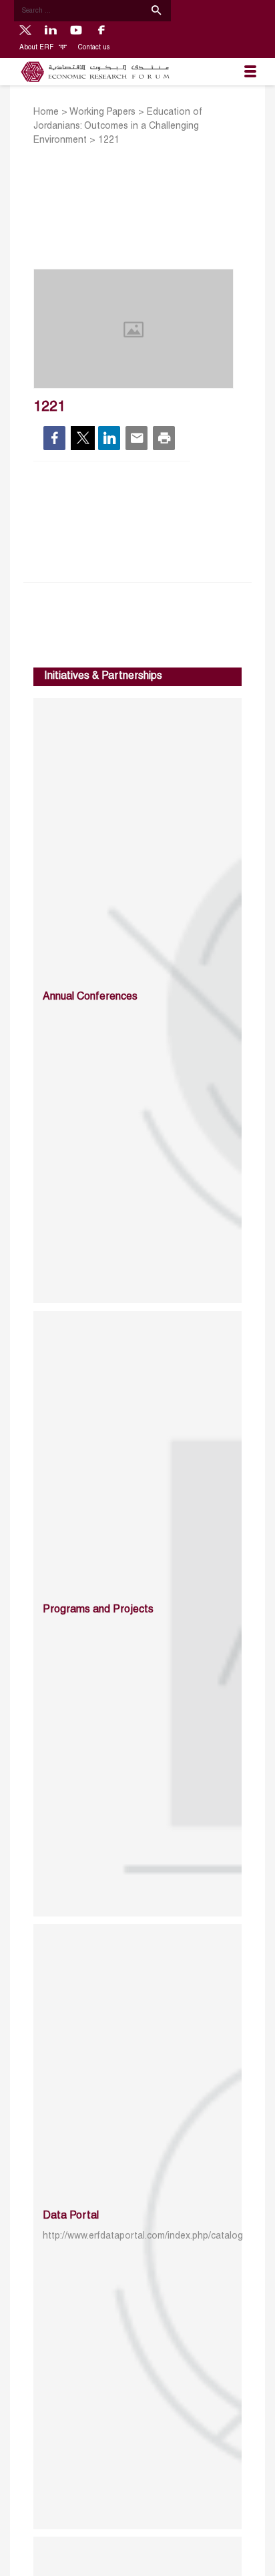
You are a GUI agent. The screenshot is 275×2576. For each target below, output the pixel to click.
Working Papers (102, 112)
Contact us (94, 48)
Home (46, 112)
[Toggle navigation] (250, 72)
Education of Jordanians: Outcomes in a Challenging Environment (118, 126)
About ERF (37, 48)
